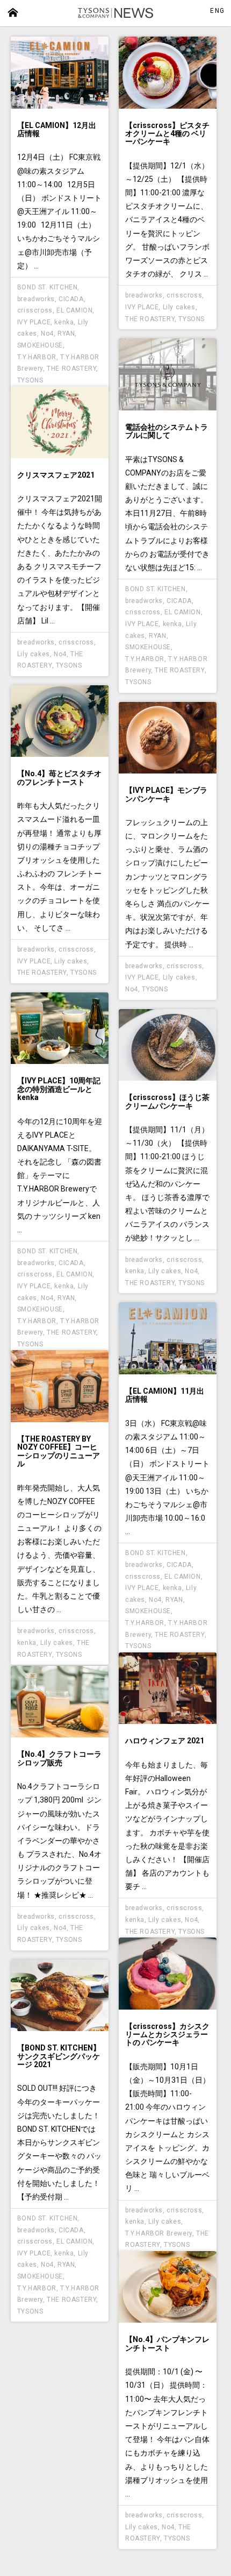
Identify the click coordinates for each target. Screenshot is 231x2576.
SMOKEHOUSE (40, 345)
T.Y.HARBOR (37, 357)
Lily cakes (179, 307)
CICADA (71, 299)
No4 (47, 333)
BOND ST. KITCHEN (48, 287)
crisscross (35, 310)
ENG (217, 11)
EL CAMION (74, 310)
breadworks (36, 299)
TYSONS (30, 380)
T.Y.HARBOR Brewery (159, 2233)
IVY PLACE (34, 322)
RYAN (66, 333)
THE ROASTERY (71, 368)
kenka (64, 322)
